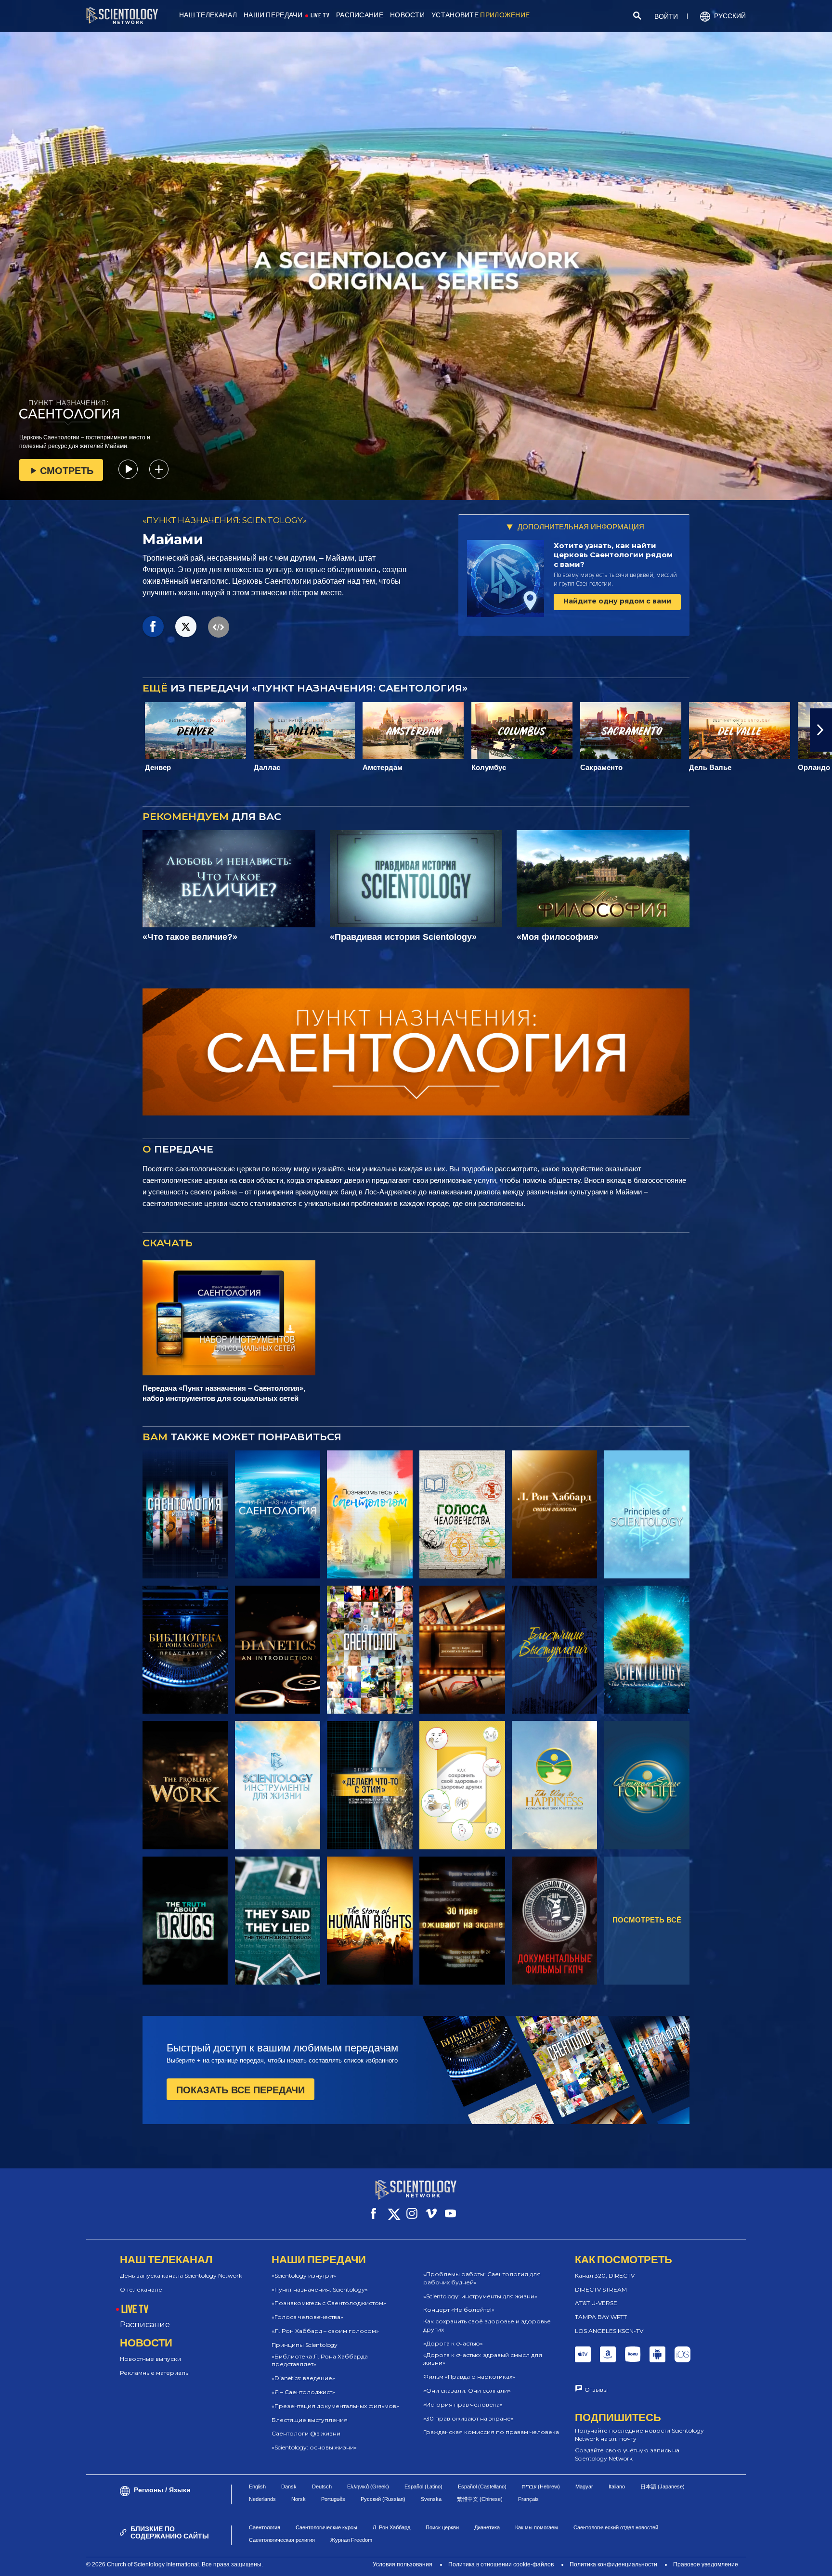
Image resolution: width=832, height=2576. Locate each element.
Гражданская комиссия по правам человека (491, 2432)
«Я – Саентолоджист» (303, 2392)
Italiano (617, 2522)
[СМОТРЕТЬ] (647, 1514)
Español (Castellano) (482, 2522)
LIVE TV (320, 15)
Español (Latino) (423, 2522)
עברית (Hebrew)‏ (541, 2522)
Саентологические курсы (326, 2563)
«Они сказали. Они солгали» (467, 2390)
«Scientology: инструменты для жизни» (480, 2296)
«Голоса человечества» (307, 2317)
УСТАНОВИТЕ (481, 15)
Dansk (289, 2522)
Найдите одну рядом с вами (617, 601)
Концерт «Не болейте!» (459, 2310)
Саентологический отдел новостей (616, 2563)
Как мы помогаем (537, 2563)
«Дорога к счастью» (453, 2343)
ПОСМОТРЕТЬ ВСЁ (647, 1920)
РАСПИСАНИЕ (360, 15)
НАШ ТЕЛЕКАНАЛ (208, 15)
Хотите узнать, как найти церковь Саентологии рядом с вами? (613, 555)
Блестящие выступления (310, 2420)
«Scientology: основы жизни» (314, 2447)
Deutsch (322, 2522)
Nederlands (262, 2535)
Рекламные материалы (155, 2373)
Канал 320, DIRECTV (605, 2275)
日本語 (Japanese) (663, 2522)
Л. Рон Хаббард (391, 2563)
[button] (11, 730)
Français (528, 2535)
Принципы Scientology (305, 2345)
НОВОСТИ (407, 15)
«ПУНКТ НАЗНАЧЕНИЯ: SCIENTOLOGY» (225, 520)
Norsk (299, 2535)
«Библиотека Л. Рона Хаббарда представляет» (320, 2360)
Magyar (584, 2522)
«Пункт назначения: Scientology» (320, 2289)
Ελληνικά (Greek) (368, 2522)
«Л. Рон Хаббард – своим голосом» (325, 2331)
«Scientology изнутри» (304, 2275)
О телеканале (141, 2289)
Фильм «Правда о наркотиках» (469, 2377)
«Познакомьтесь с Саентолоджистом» (329, 2303)
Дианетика (487, 2563)
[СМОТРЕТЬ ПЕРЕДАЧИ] (185, 1514)
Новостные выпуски (150, 2359)
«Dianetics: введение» (303, 2378)
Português (333, 2535)
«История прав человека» (463, 2404)
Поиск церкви (442, 2563)
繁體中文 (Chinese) (480, 2535)
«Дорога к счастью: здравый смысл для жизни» (483, 2359)
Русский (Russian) (383, 2535)
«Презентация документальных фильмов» (335, 2406)
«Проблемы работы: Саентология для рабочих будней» (482, 2278)
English (257, 2522)
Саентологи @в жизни (306, 2433)
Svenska (431, 2535)
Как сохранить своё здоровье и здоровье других (487, 2325)
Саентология (265, 2563)
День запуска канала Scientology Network (181, 2275)
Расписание (145, 2325)
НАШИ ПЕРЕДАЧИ (273, 15)
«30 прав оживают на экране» (468, 2418)
